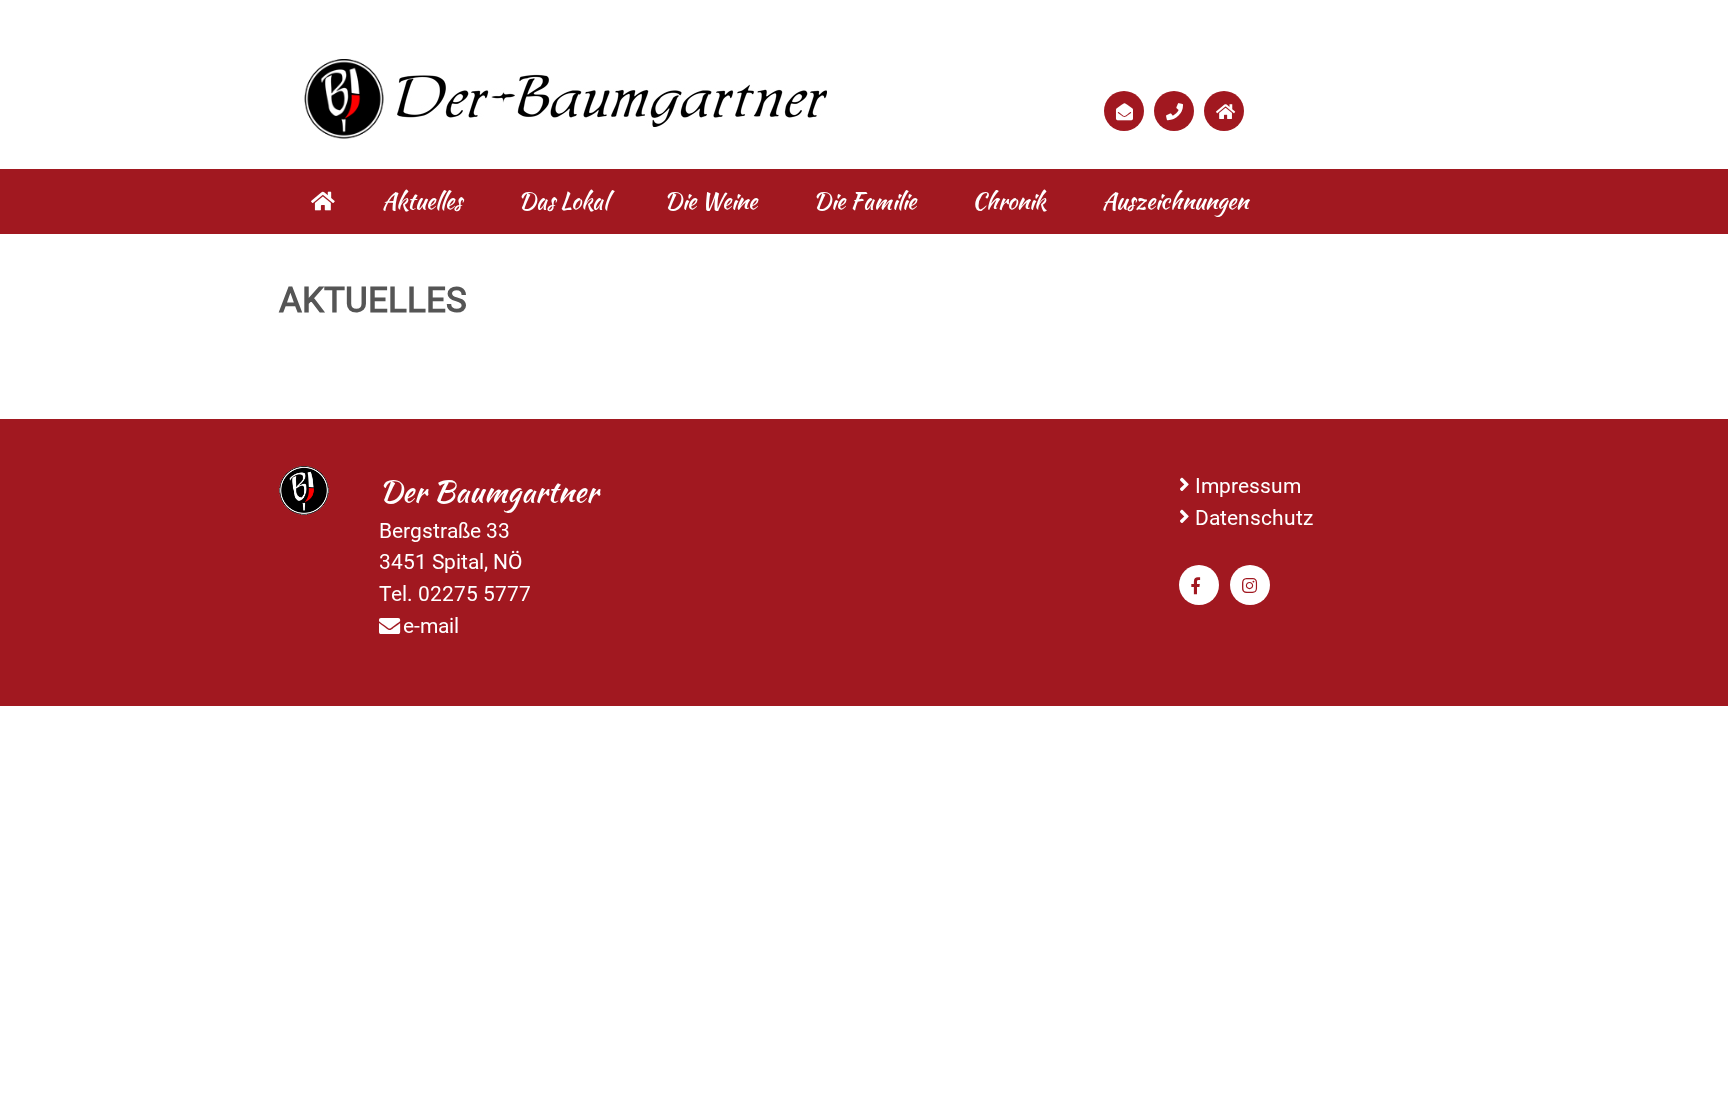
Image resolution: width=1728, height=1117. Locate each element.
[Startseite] (323, 201)
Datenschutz (1254, 517)
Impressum (1248, 485)
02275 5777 (474, 593)
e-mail (431, 625)
